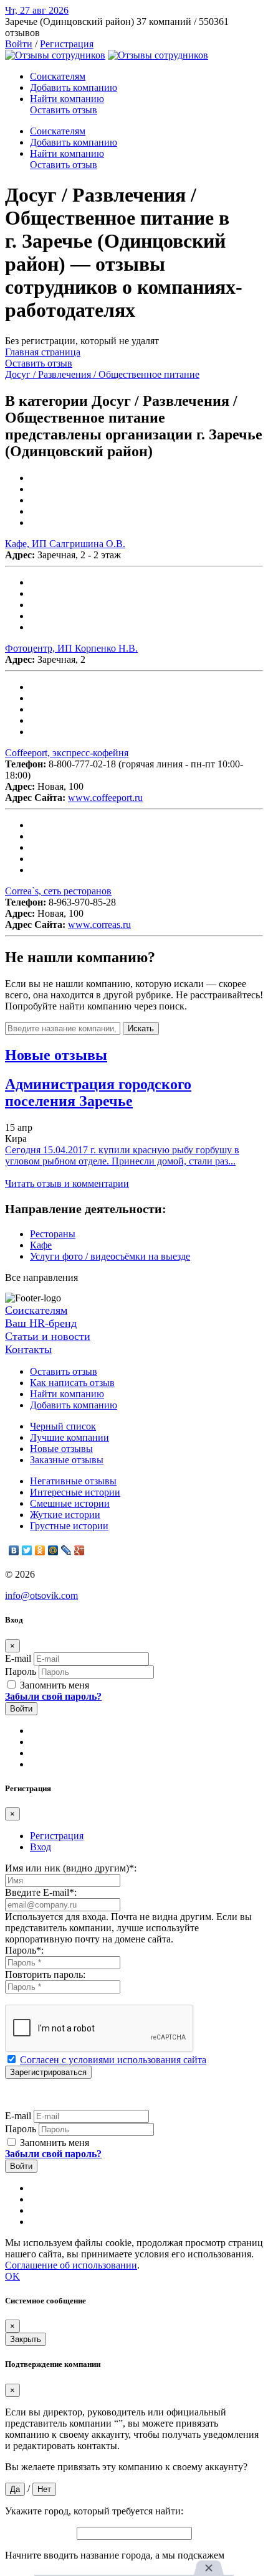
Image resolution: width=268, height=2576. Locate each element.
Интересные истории (75, 1492)
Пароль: (24, 1950)
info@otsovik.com (41, 1595)
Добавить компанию (74, 87)
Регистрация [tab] (57, 1836)
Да (15, 2489)
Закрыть (26, 2339)
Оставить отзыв (64, 110)
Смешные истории (70, 1503)
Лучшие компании (69, 1437)
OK (12, 2276)
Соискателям (58, 76)
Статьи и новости (48, 1336)
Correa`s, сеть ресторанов (58, 891)
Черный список (63, 1426)
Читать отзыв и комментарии (67, 1183)
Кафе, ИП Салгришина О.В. (65, 544)
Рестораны (53, 1234)
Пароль (21, 1671)
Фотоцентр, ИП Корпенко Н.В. (71, 648)
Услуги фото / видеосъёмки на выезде (110, 1256)
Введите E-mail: (41, 1892)
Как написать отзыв (72, 1383)
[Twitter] (27, 1550)
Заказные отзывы (67, 1460)
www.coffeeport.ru (105, 798)
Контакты (28, 1349)
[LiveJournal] (66, 1550)
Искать (141, 1028)
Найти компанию (67, 99)
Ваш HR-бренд (41, 1323)
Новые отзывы (61, 1449)
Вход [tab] (41, 1847)
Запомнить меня (53, 1685)
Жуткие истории (65, 1515)
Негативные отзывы (73, 1481)
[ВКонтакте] (14, 1550)
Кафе (41, 1245)
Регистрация (67, 44)
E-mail (18, 1658)
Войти (19, 44)
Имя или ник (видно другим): (71, 1868)
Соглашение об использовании (71, 2265)
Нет (44, 2489)
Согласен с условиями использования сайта (113, 2060)
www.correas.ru (99, 925)
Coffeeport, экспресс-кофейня (67, 753)
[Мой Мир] (53, 1550)
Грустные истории (69, 1526)
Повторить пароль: (45, 1974)
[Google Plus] (79, 1550)
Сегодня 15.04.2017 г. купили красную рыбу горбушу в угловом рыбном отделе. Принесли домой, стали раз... (122, 1155)
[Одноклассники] (40, 1550)
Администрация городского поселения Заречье (98, 1093)
